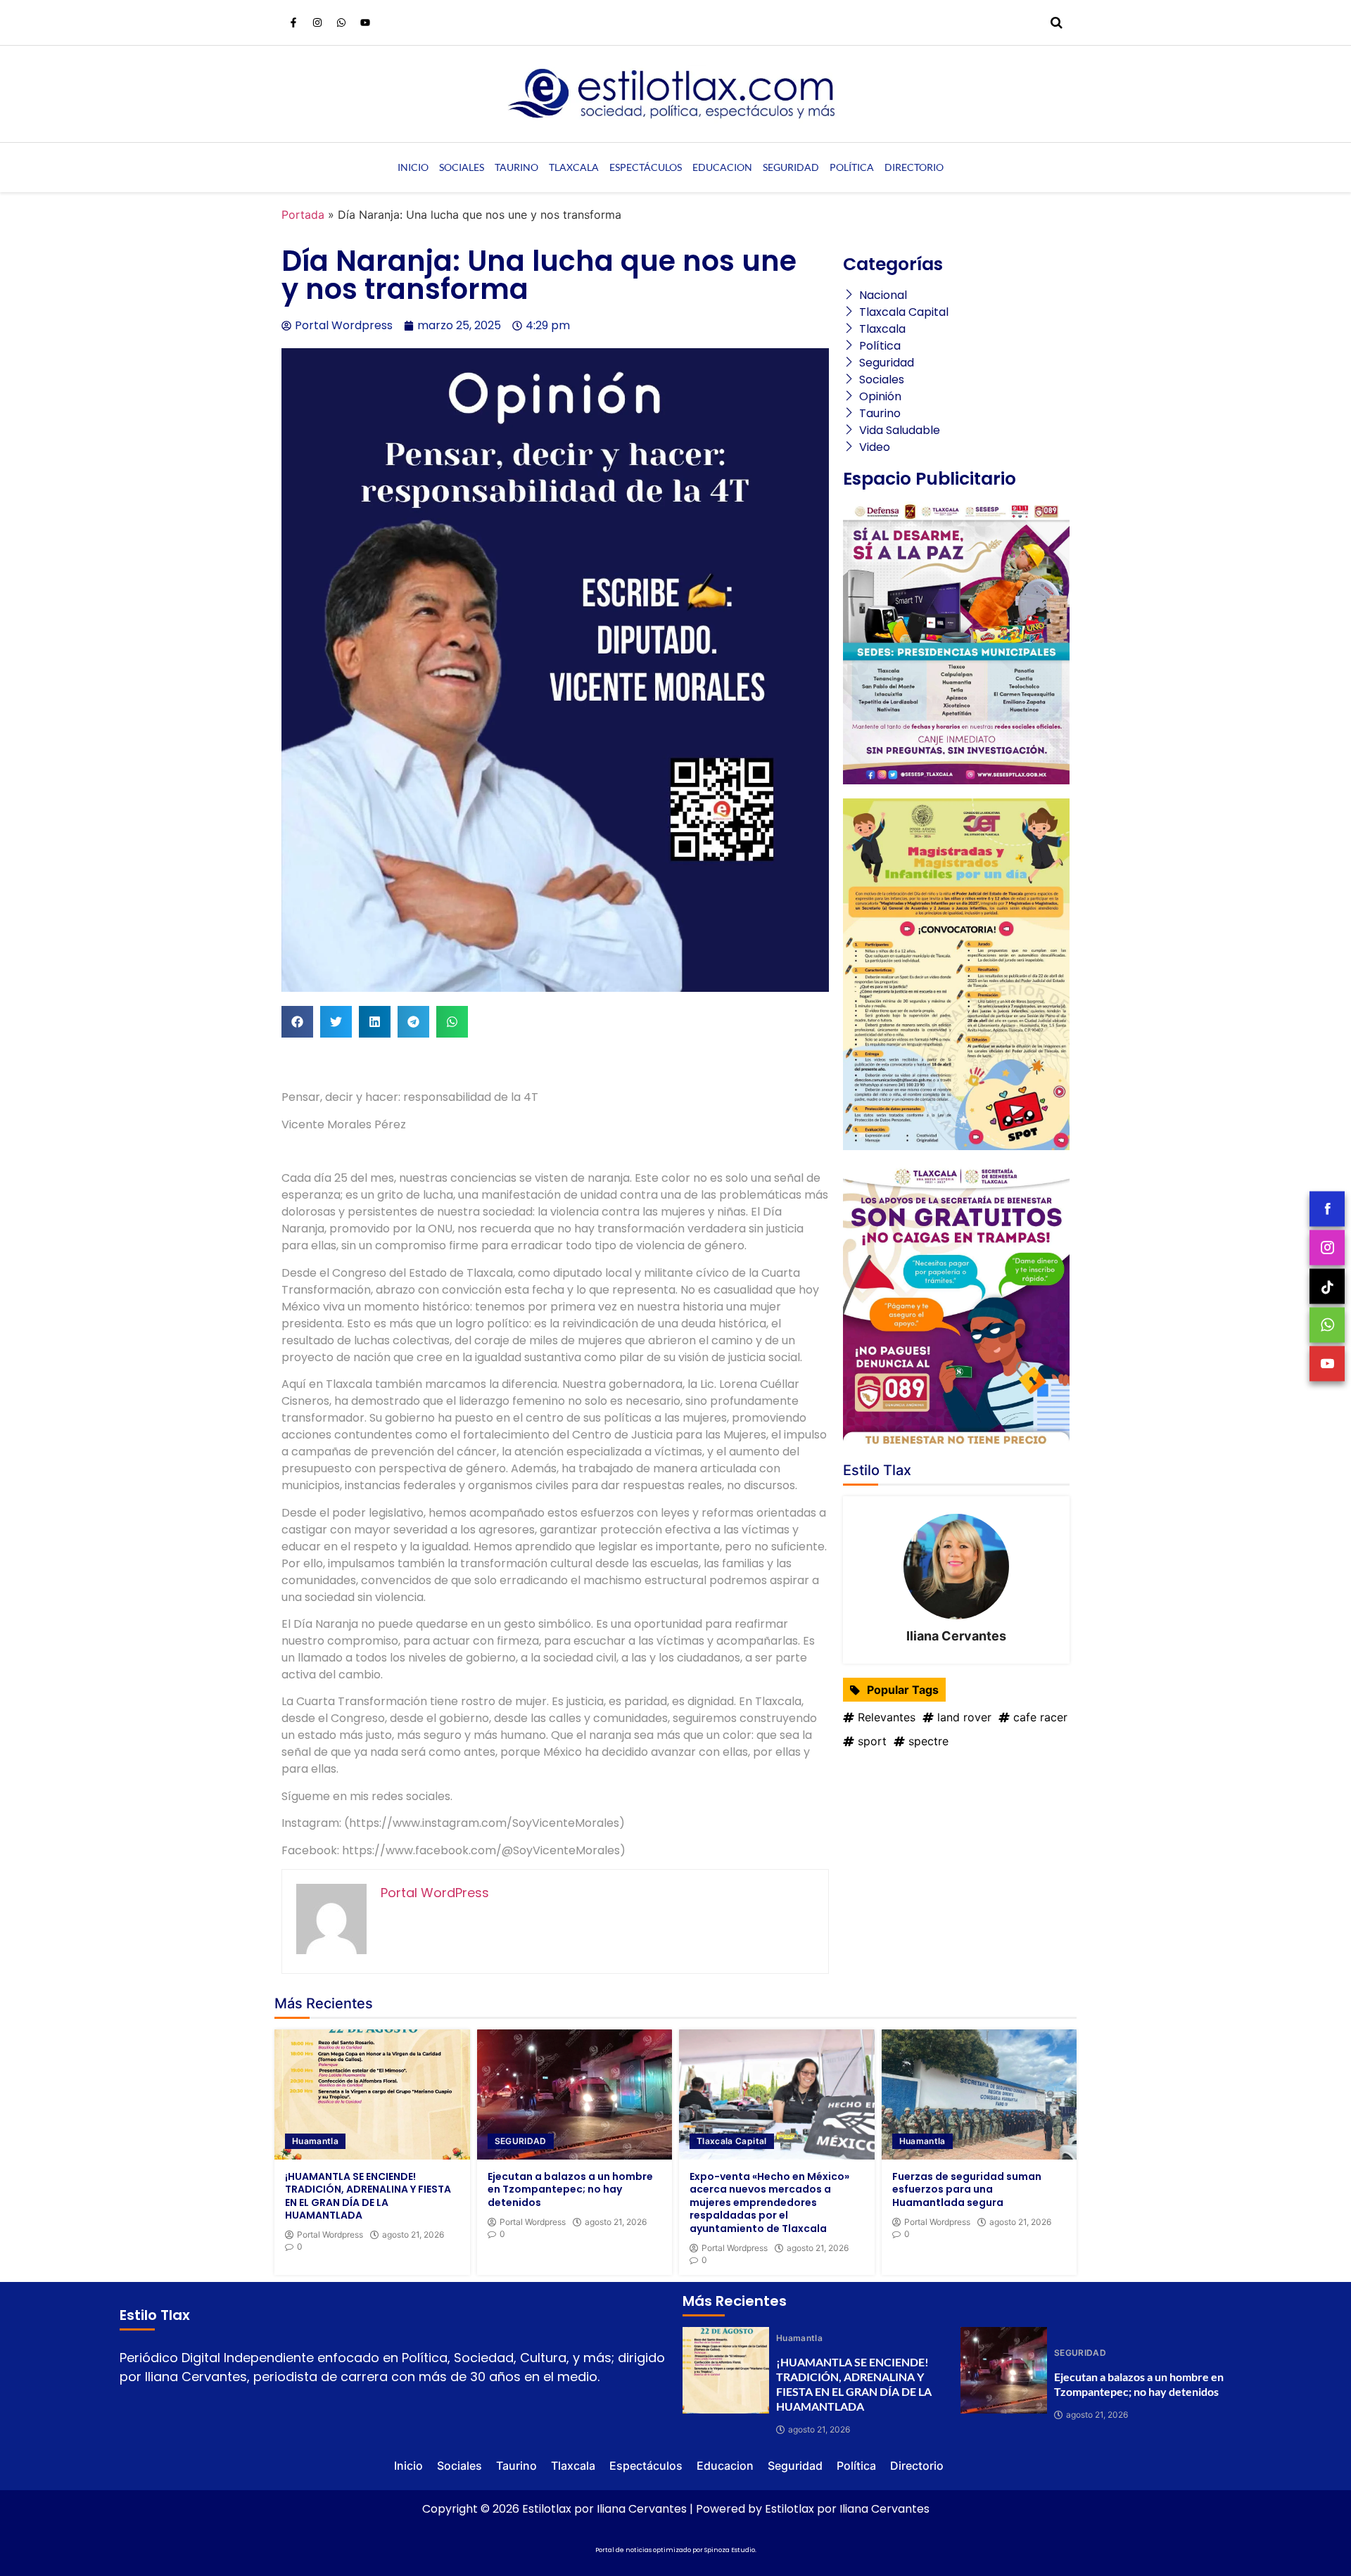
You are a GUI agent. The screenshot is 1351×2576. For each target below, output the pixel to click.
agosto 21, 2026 (413, 2235)
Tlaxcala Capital (732, 2141)
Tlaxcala (574, 167)
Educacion (722, 167)
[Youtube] (365, 23)
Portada (303, 215)
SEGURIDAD (521, 2141)
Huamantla (315, 2141)
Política (852, 167)
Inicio (413, 167)
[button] (297, 1022)
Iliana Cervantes (956, 1636)
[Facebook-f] (293, 23)
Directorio (914, 167)
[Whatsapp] (341, 23)
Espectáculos (646, 167)
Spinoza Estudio (730, 2550)
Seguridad (791, 167)
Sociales (462, 167)
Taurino (516, 167)
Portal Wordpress (330, 2235)
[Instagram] (317, 23)
